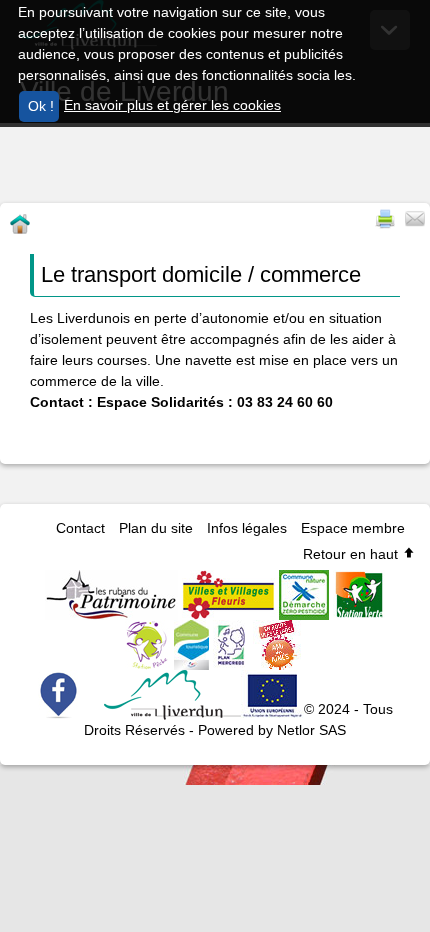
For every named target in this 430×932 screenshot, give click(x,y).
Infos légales (247, 528)
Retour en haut (352, 554)
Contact (80, 528)
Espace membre (353, 528)
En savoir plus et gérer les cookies (172, 105)
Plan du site (156, 528)
